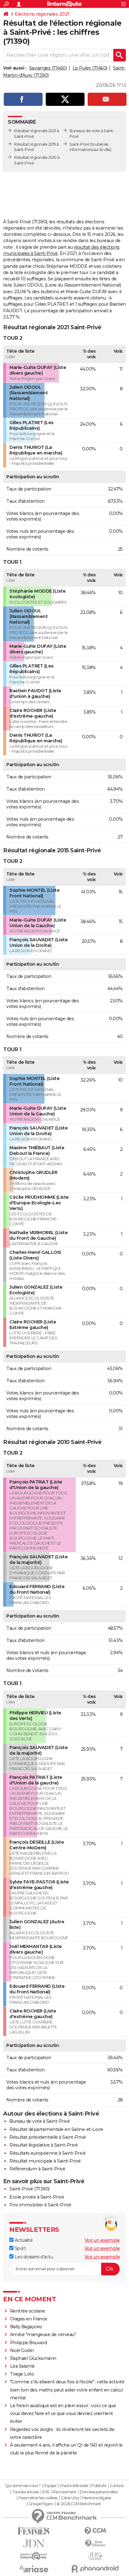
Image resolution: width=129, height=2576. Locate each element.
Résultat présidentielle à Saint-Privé (48, 2137)
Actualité (23, 2240)
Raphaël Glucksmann (33, 2358)
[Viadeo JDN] (95, 2556)
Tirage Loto (22, 2374)
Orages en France (29, 2319)
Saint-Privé (80, 144)
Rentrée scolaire (28, 2311)
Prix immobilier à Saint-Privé (40, 2205)
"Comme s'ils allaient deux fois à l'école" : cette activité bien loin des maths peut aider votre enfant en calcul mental (67, 2390)
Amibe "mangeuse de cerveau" (43, 2334)
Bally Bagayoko (26, 2327)
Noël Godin (22, 2350)
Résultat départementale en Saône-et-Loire (56, 2129)
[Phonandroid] (95, 2569)
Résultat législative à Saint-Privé (44, 2145)
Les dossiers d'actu (33, 2257)
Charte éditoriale (74, 2486)
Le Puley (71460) (90, 68)
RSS (46, 2492)
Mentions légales (97, 2498)
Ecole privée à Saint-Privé (37, 2197)
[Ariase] (34, 2569)
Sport (20, 2248)
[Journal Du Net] (34, 2544)
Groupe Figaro (41, 2504)
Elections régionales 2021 (42, 14)
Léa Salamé (22, 2366)
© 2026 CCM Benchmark (79, 2504)
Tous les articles (25, 2492)
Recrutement (64, 2492)
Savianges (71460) (48, 68)
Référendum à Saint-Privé (37, 2169)
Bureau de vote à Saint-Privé (40, 2121)
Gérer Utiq (70, 2498)
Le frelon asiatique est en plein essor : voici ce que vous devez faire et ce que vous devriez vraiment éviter (63, 2413)
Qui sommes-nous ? (23, 2486)
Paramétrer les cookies (38, 2498)
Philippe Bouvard (28, 2343)
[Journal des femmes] (34, 2531)
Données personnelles (99, 2492)
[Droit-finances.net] (95, 2544)
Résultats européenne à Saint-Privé (47, 2153)
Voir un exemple (102, 2240)
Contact (117, 2486)
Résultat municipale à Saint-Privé (45, 2161)
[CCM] (95, 2531)
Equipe (50, 2486)
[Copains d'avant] (34, 2556)
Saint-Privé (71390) (29, 2189)
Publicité (99, 2486)
